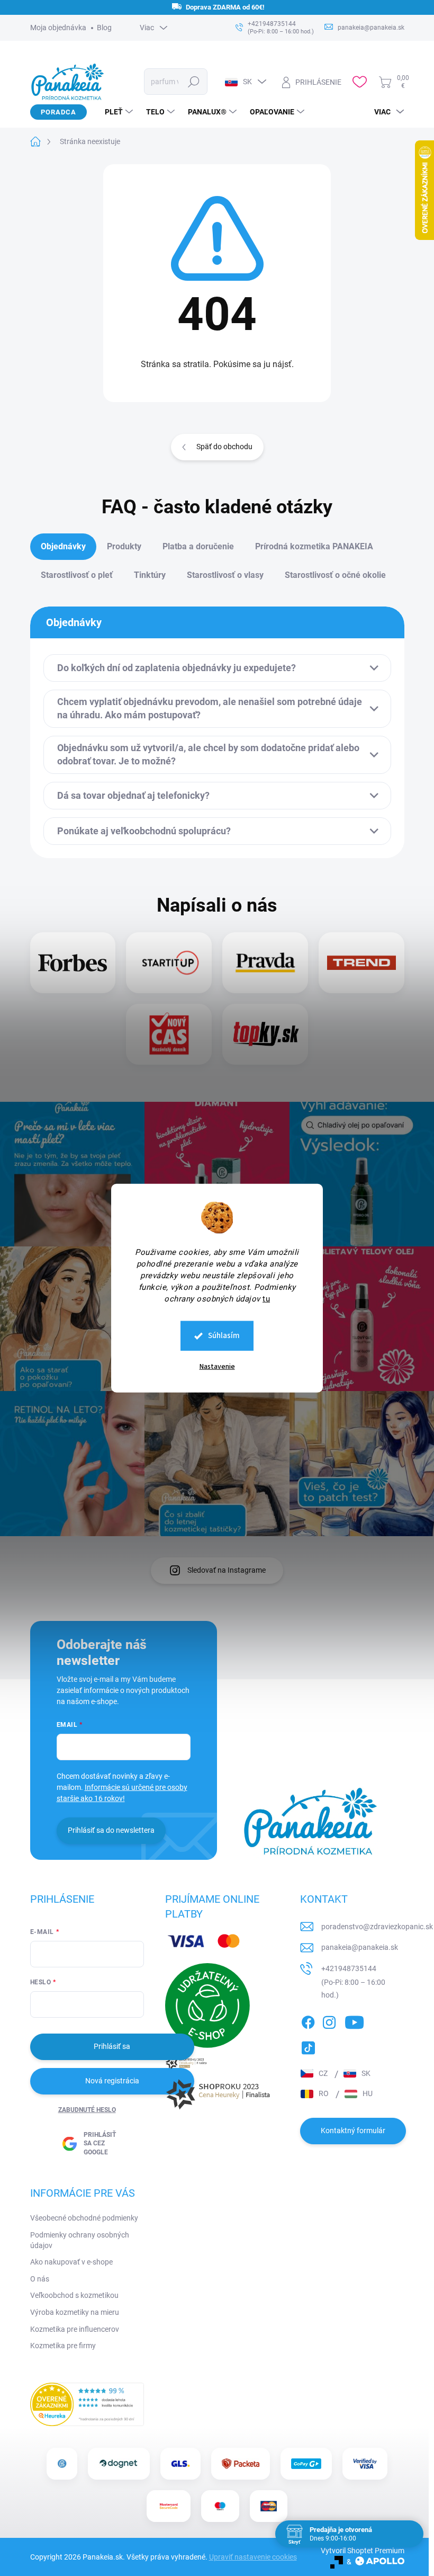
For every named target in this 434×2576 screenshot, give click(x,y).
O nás (40, 2279)
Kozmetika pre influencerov (75, 2329)
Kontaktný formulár (353, 2131)
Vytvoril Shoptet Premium (363, 2551)
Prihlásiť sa (112, 2046)
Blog (104, 28)
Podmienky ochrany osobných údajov (80, 2240)
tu (266, 1299)
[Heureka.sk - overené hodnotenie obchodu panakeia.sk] (87, 2404)
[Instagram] (329, 2020)
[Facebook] (308, 2020)
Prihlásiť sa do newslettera (111, 1830)
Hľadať (193, 82)
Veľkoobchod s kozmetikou (74, 2295)
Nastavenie (217, 1367)
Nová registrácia (112, 2081)
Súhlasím (224, 1336)
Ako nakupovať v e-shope (71, 2262)
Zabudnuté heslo (87, 2110)
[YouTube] (354, 2020)
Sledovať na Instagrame (227, 1570)
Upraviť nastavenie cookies (253, 2557)
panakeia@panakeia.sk (360, 1947)
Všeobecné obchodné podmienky (84, 2218)
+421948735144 (349, 1968)
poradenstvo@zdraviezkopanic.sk (377, 1927)
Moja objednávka (58, 28)
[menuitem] (115, 112)
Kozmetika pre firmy (63, 2346)
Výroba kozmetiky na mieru (75, 2312)
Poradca (58, 112)
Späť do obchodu (224, 447)
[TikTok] (308, 2046)
